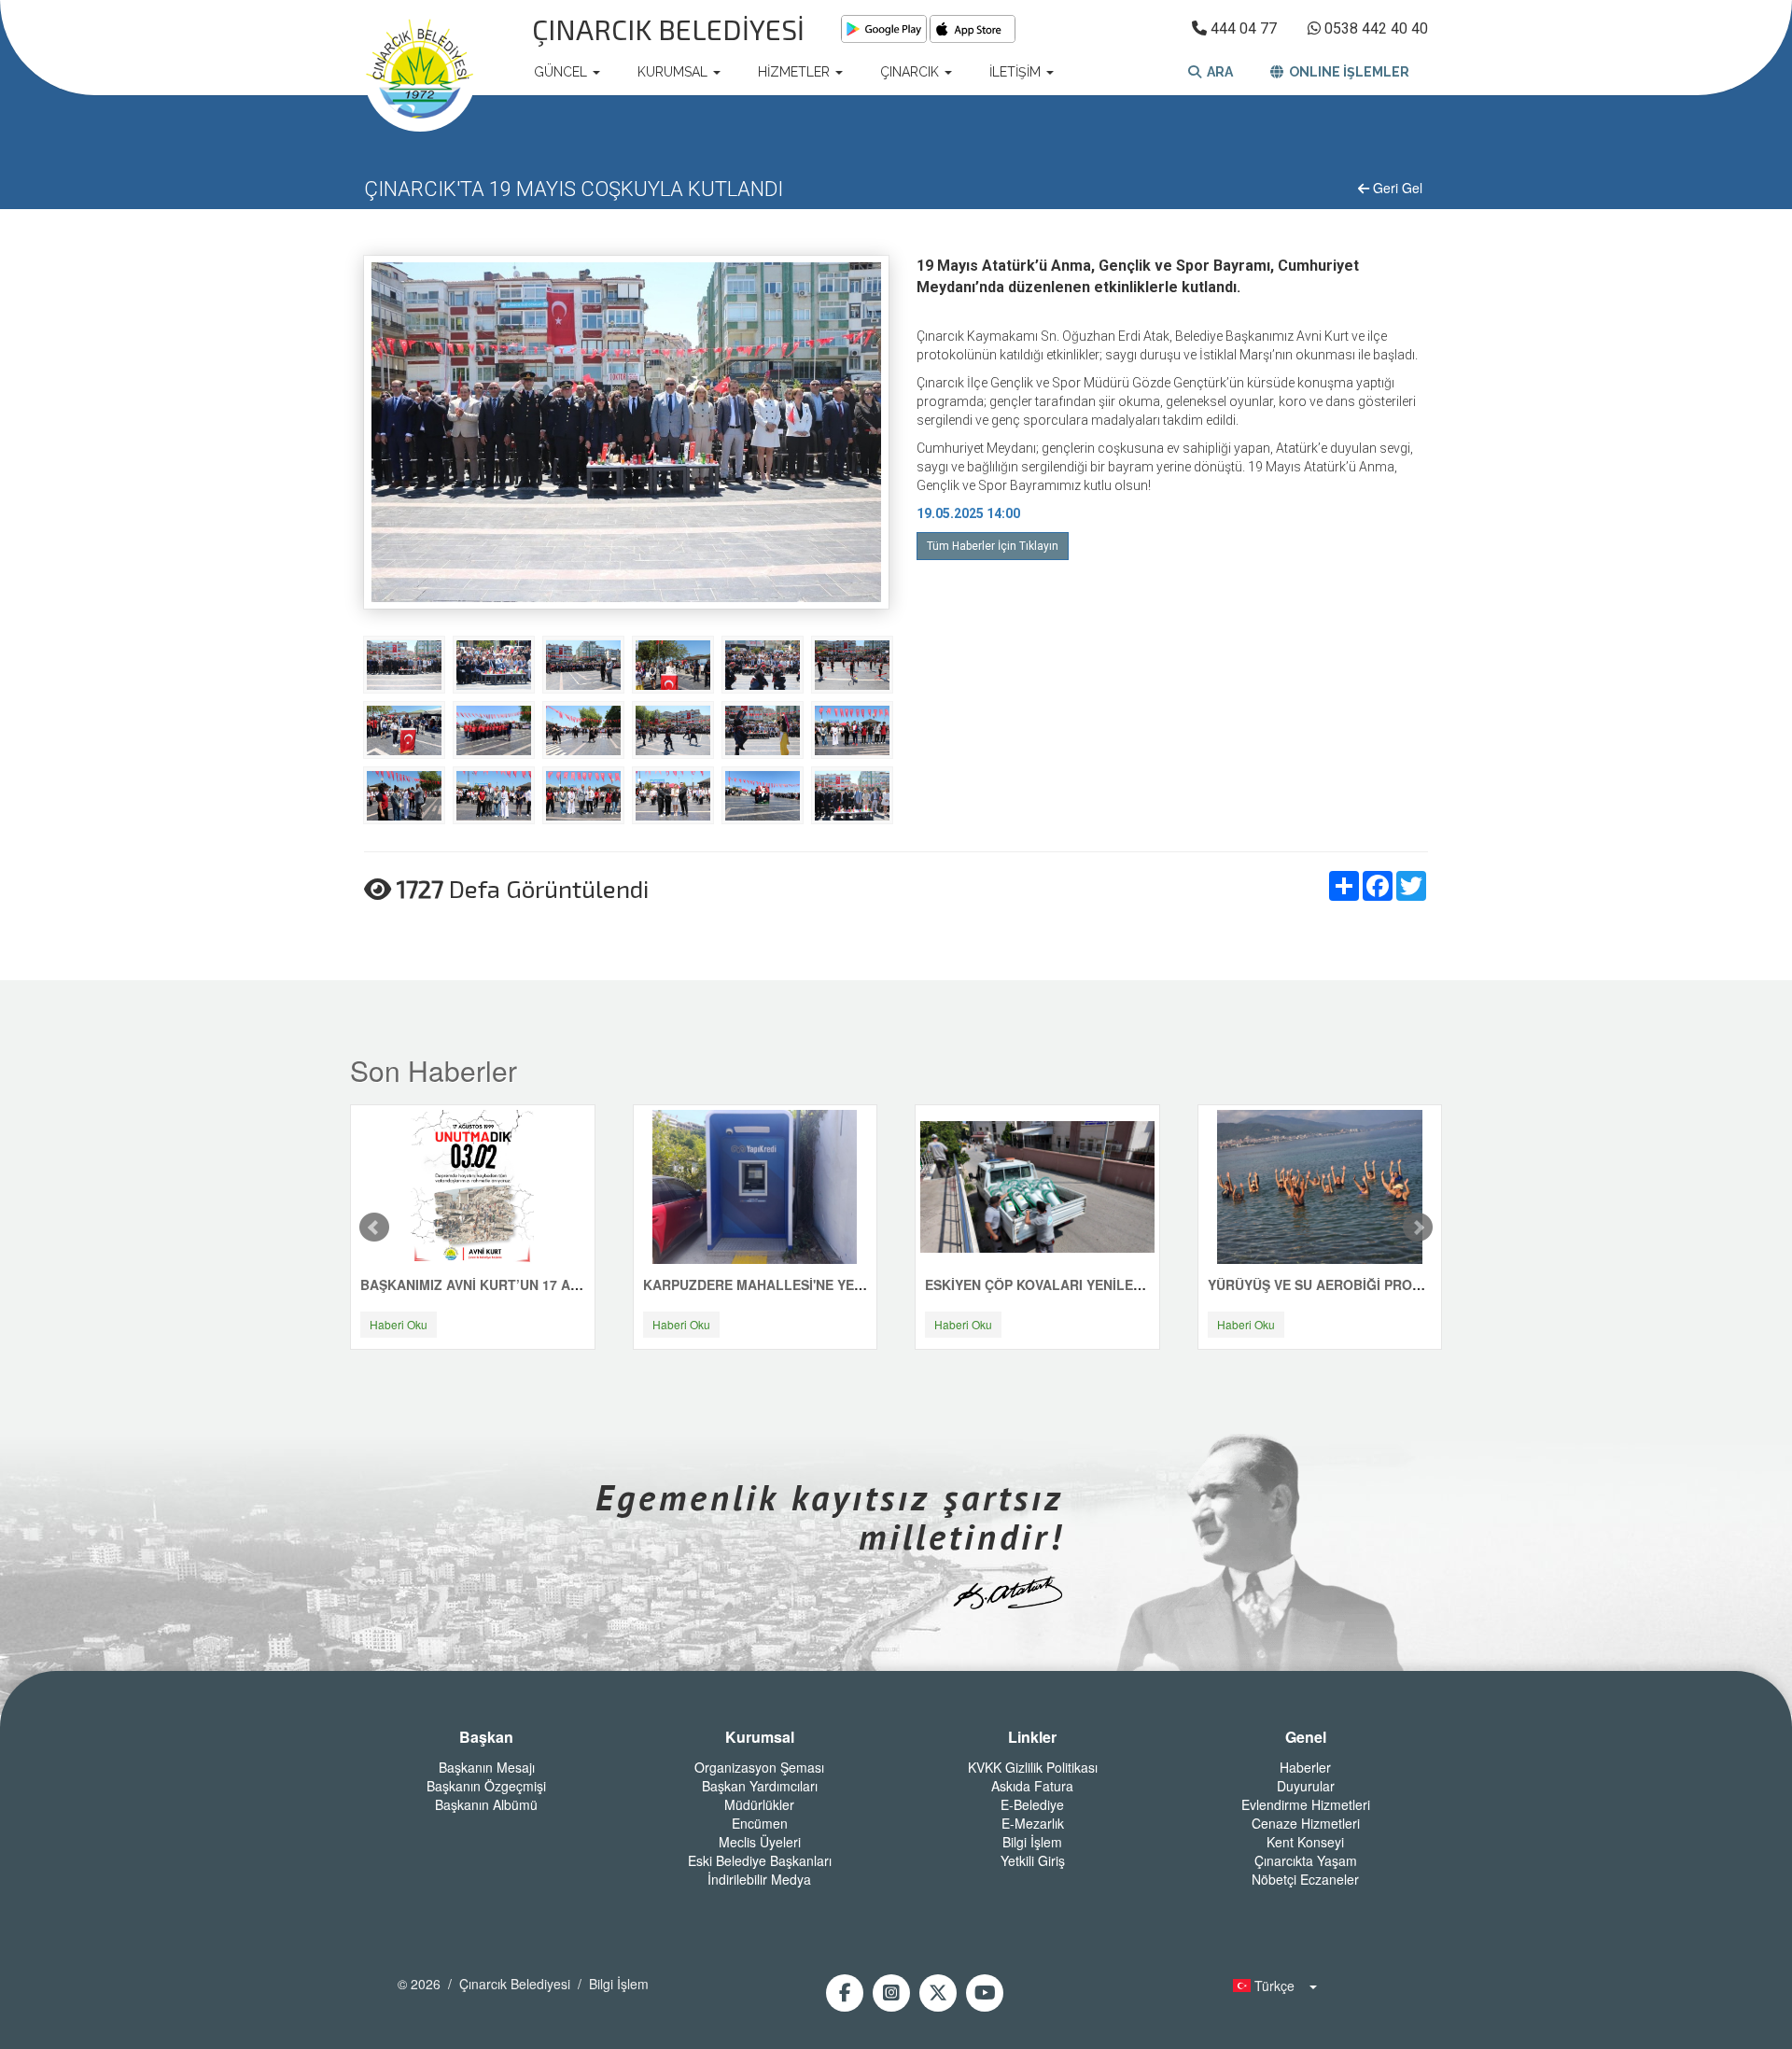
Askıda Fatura (1032, 1786)
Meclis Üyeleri (760, 1842)
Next (1418, 1228)
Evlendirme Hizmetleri (1306, 1804)
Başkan (486, 1737)
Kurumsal (760, 1737)
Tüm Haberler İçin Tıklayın (993, 546)
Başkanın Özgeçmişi (486, 1786)
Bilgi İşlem (1032, 1842)
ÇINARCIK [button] (911, 72)
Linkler (1032, 1737)
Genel (1306, 1737)
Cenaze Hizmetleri (1306, 1823)
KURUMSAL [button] (674, 72)
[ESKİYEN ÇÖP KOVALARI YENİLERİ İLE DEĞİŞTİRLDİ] (1037, 1186)
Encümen (760, 1823)
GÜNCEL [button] (562, 72)
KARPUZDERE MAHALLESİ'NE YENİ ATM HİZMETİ (799, 1284)
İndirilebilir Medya (759, 1879)
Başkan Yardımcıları (760, 1786)
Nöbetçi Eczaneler (1305, 1879)
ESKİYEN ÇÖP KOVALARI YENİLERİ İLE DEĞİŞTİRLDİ (1091, 1284)
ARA (1217, 72)
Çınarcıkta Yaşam (1306, 1860)
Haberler (1305, 1767)
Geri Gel (1396, 188)
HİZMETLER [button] (796, 72)
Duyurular (1306, 1786)
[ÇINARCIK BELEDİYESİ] (420, 72)
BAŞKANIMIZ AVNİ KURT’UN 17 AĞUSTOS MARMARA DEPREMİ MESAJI (587, 1284)
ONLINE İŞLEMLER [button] (1346, 72)
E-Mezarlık (1033, 1823)
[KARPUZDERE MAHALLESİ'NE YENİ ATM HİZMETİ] (755, 1186)
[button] (1269, 1986)
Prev (374, 1228)
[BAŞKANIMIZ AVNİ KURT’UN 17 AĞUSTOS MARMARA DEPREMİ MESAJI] (472, 1186)
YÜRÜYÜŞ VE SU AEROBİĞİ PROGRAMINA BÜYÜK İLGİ (1381, 1284)
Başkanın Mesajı (487, 1767)
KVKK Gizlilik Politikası (1033, 1767)
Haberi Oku (399, 1324)
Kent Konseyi (1305, 1842)
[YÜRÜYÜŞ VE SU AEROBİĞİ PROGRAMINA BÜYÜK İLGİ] (1320, 1186)
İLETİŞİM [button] (1017, 72)
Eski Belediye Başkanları (760, 1860)
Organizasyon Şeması (759, 1767)
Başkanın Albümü (486, 1804)
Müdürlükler (759, 1804)
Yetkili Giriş (1033, 1860)
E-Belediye (1032, 1804)
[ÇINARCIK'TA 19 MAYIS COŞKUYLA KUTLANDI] (404, 664)
